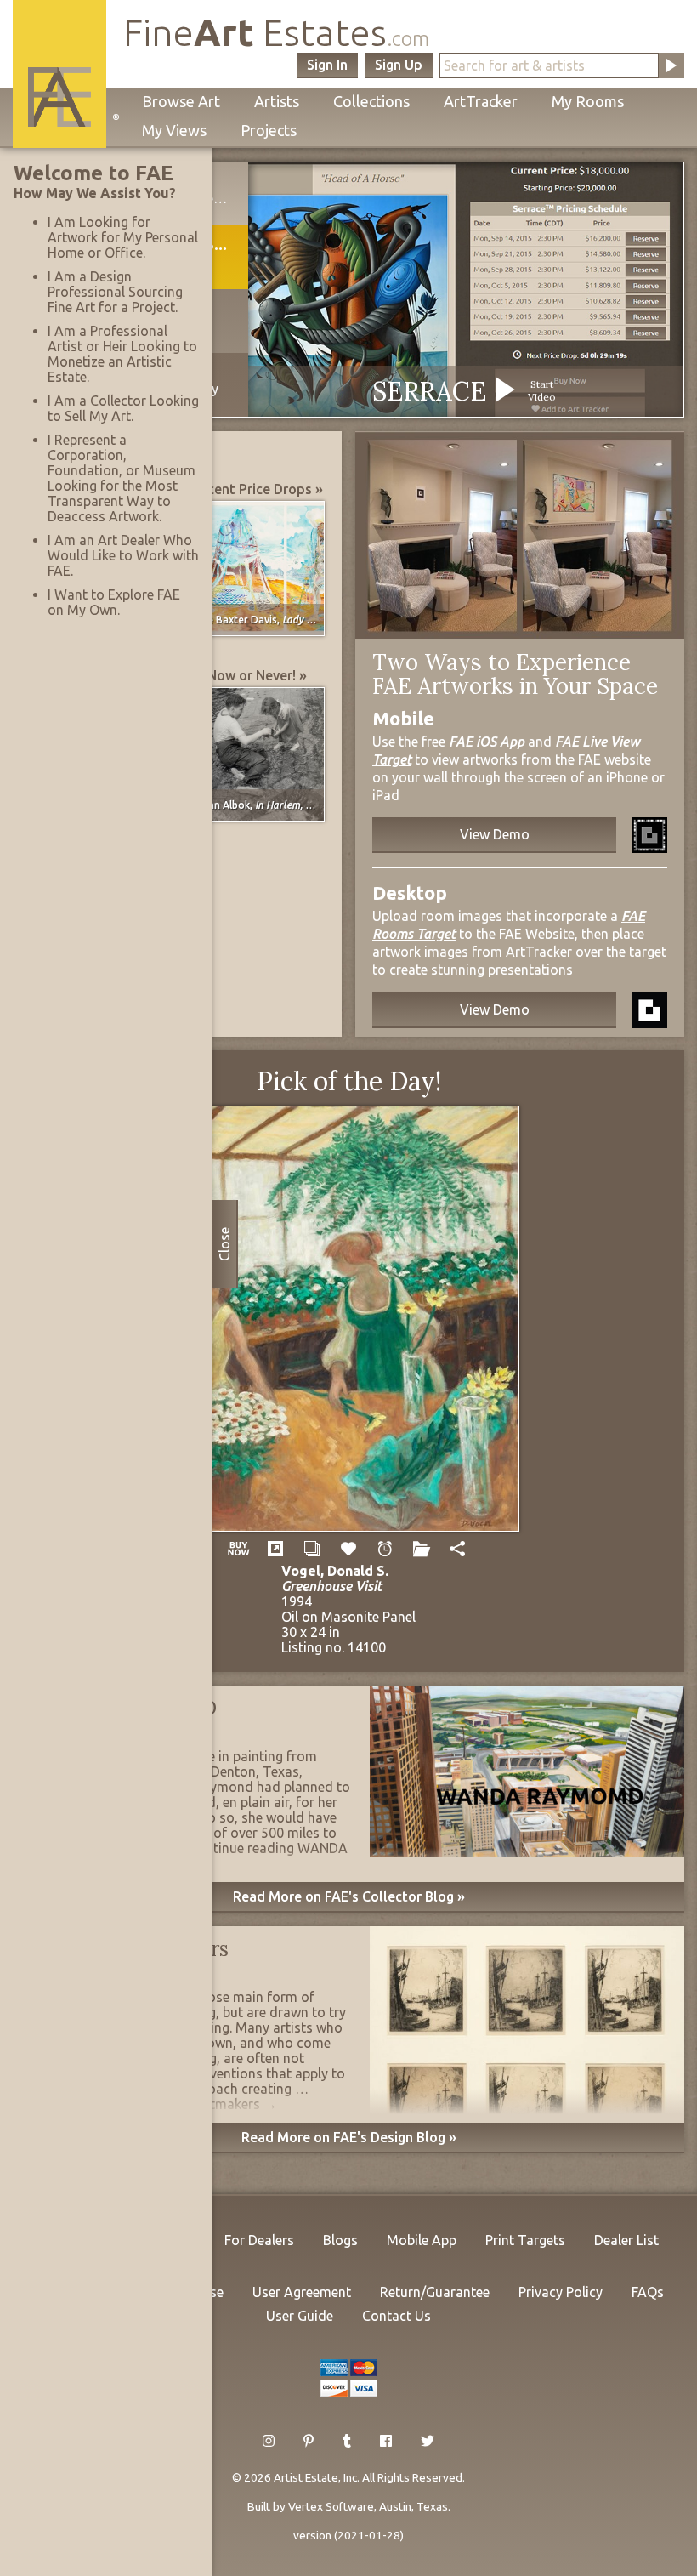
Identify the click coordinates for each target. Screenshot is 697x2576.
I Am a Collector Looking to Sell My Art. (123, 408)
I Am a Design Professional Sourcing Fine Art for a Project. (115, 292)
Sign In (327, 65)
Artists (277, 101)
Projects (269, 130)
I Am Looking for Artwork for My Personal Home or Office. (123, 237)
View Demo (495, 834)
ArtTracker (481, 101)
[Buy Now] (239, 1549)
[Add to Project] (421, 1549)
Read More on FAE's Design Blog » (349, 2137)
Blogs (340, 2240)
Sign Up (399, 65)
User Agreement (302, 2292)
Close (224, 1244)
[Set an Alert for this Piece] (385, 1549)
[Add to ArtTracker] (349, 1549)
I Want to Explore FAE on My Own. (114, 602)
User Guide (300, 2316)
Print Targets (525, 2240)
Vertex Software (331, 2506)
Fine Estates (276, 32)
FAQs (648, 2292)
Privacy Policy (561, 2292)
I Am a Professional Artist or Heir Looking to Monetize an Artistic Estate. (122, 354)
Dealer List (626, 2240)
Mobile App (422, 2240)
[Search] (671, 65)
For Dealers (259, 2240)
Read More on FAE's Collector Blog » (349, 1896)
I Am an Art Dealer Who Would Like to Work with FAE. (123, 555)
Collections (371, 101)
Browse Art (181, 101)
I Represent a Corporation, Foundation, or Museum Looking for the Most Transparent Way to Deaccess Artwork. (122, 478)
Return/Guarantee (435, 2292)
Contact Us (397, 2316)
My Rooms (588, 101)
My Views (174, 130)
